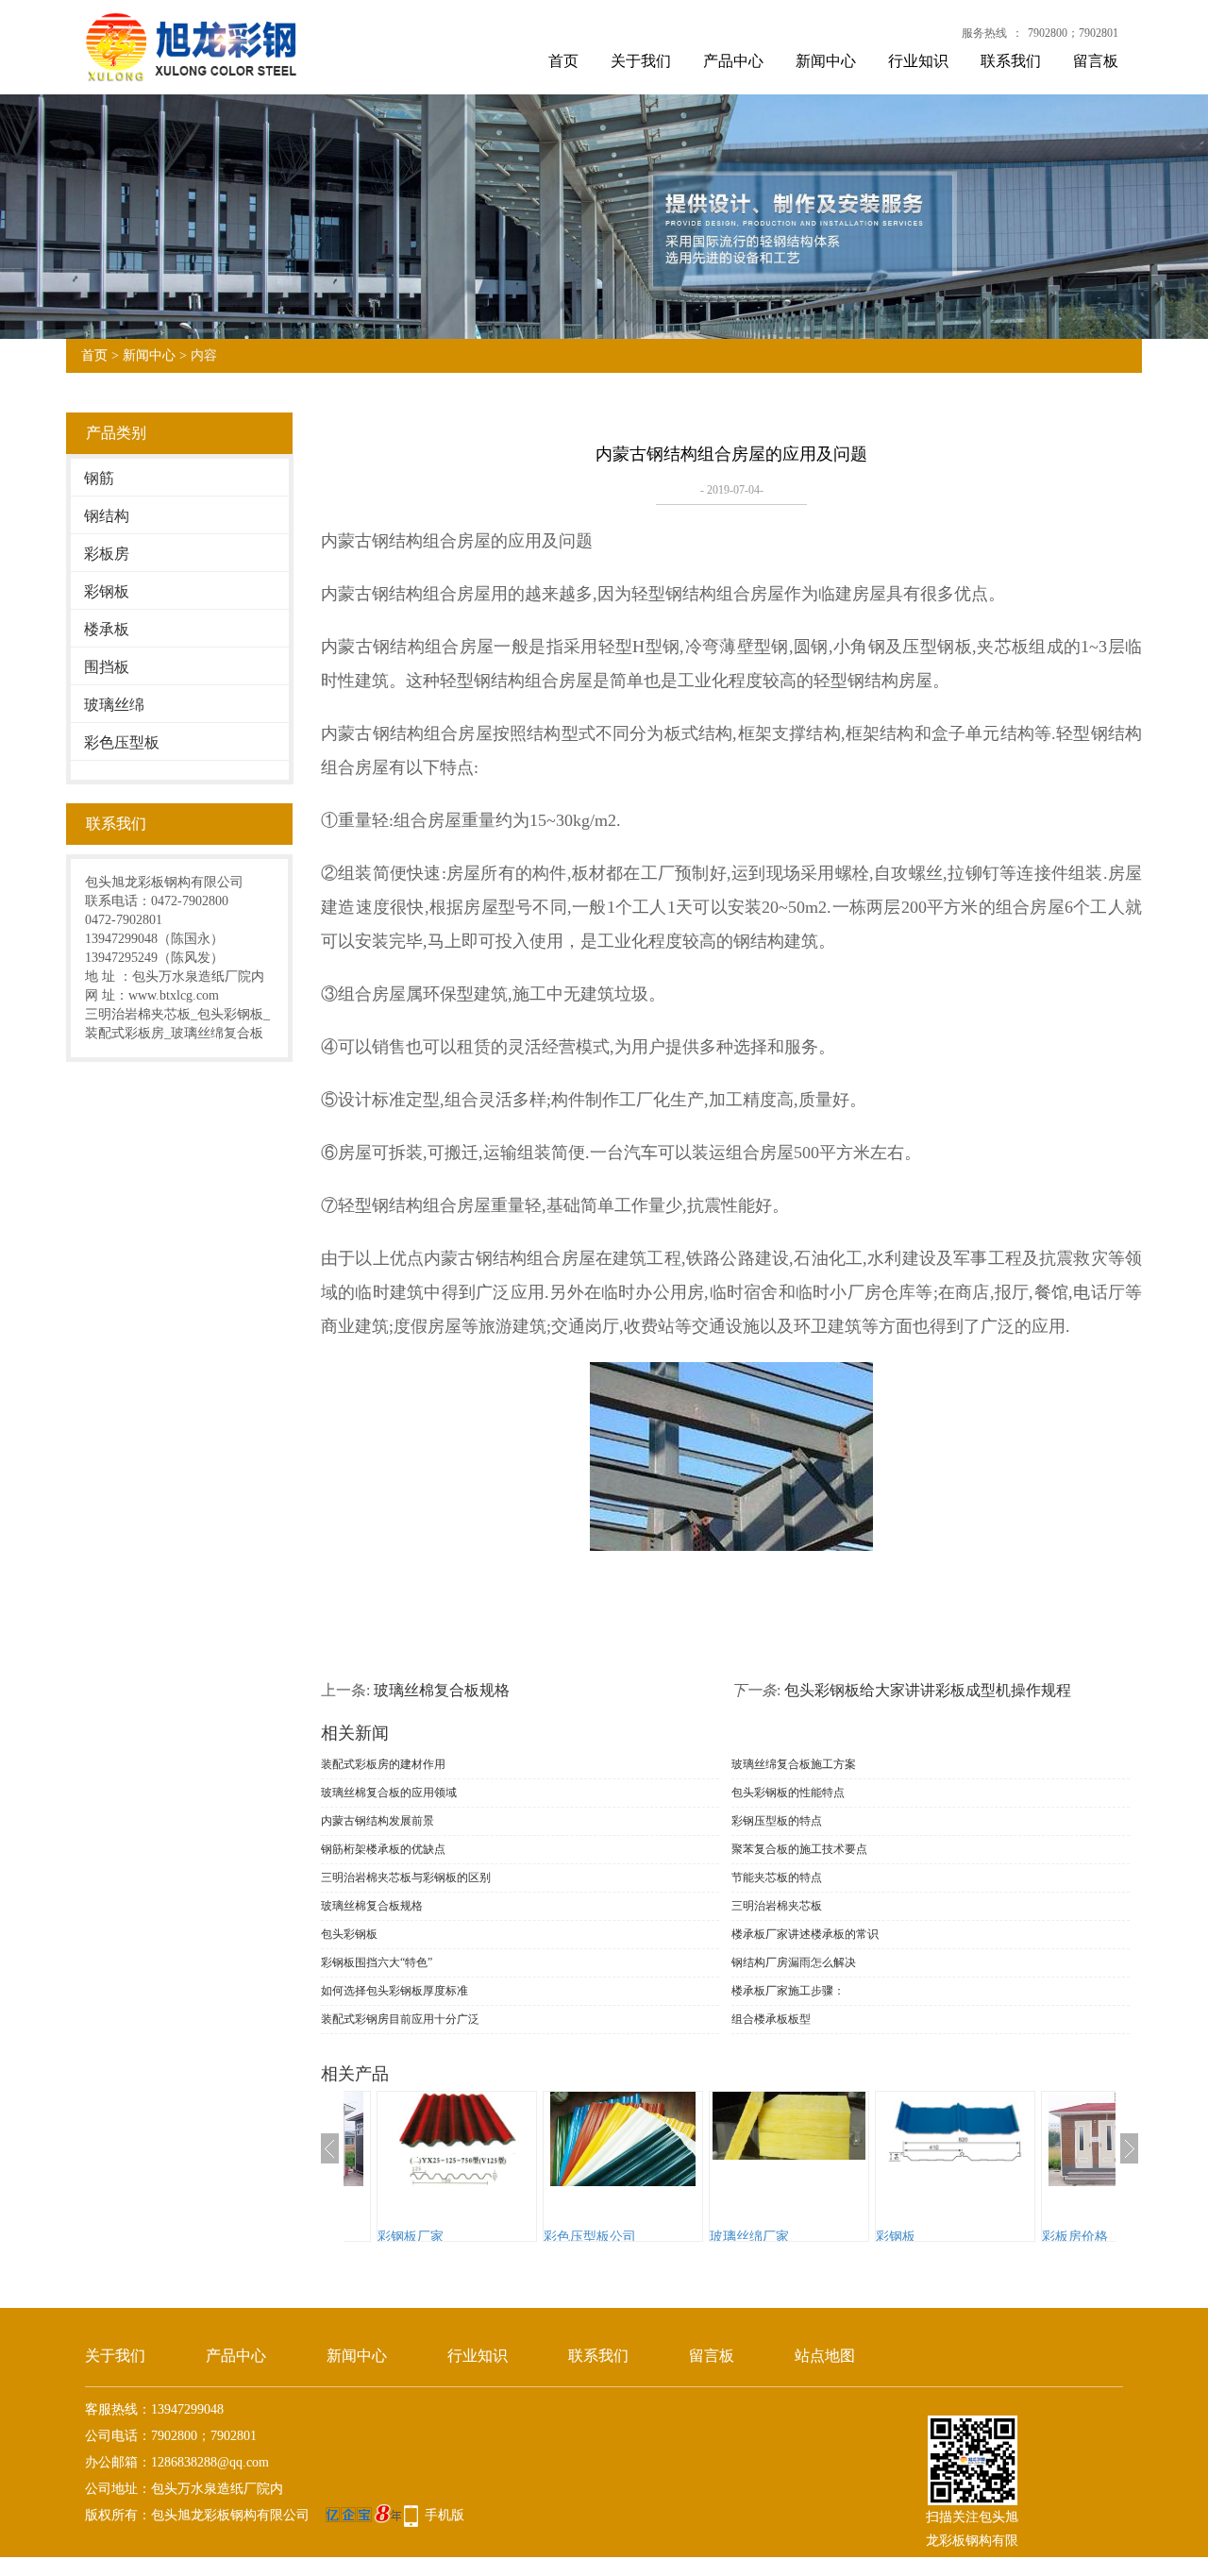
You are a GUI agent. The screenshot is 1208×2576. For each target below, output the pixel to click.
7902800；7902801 (1073, 33)
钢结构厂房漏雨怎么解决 (794, 1962)
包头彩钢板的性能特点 (788, 1793)
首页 (563, 61)
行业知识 (918, 61)
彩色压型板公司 (439, 2237)
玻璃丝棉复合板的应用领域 (389, 1793)
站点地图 (825, 2356)
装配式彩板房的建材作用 (383, 1764)
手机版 (445, 2515)
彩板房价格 (924, 2237)
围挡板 (107, 667)
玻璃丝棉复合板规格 (442, 1690)
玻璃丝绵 (114, 705)
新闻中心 (826, 61)
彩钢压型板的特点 (777, 1821)
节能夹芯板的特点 (777, 1877)
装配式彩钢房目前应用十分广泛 (400, 2019)
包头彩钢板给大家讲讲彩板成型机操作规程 (928, 1690)
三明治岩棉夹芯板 (777, 1906)
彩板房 (107, 554)
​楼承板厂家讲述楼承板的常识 (805, 1934)
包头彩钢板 (349, 1934)
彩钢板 (107, 591)
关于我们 (641, 61)
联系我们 (1011, 61)
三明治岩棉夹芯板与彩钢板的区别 (406, 1877)
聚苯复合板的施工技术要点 (799, 1849)
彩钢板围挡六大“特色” (377, 1962)
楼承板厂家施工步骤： (788, 1991)
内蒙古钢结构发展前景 (377, 1821)
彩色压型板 (122, 742)
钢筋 (99, 478)
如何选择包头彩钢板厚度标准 (394, 1991)
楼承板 (107, 629)
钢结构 (107, 516)
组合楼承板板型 (771, 2019)
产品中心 (733, 61)
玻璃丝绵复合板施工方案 (794, 1764)
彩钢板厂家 (1090, 2237)
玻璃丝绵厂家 (598, 2237)
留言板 (1096, 61)
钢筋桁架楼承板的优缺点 (383, 1849)
